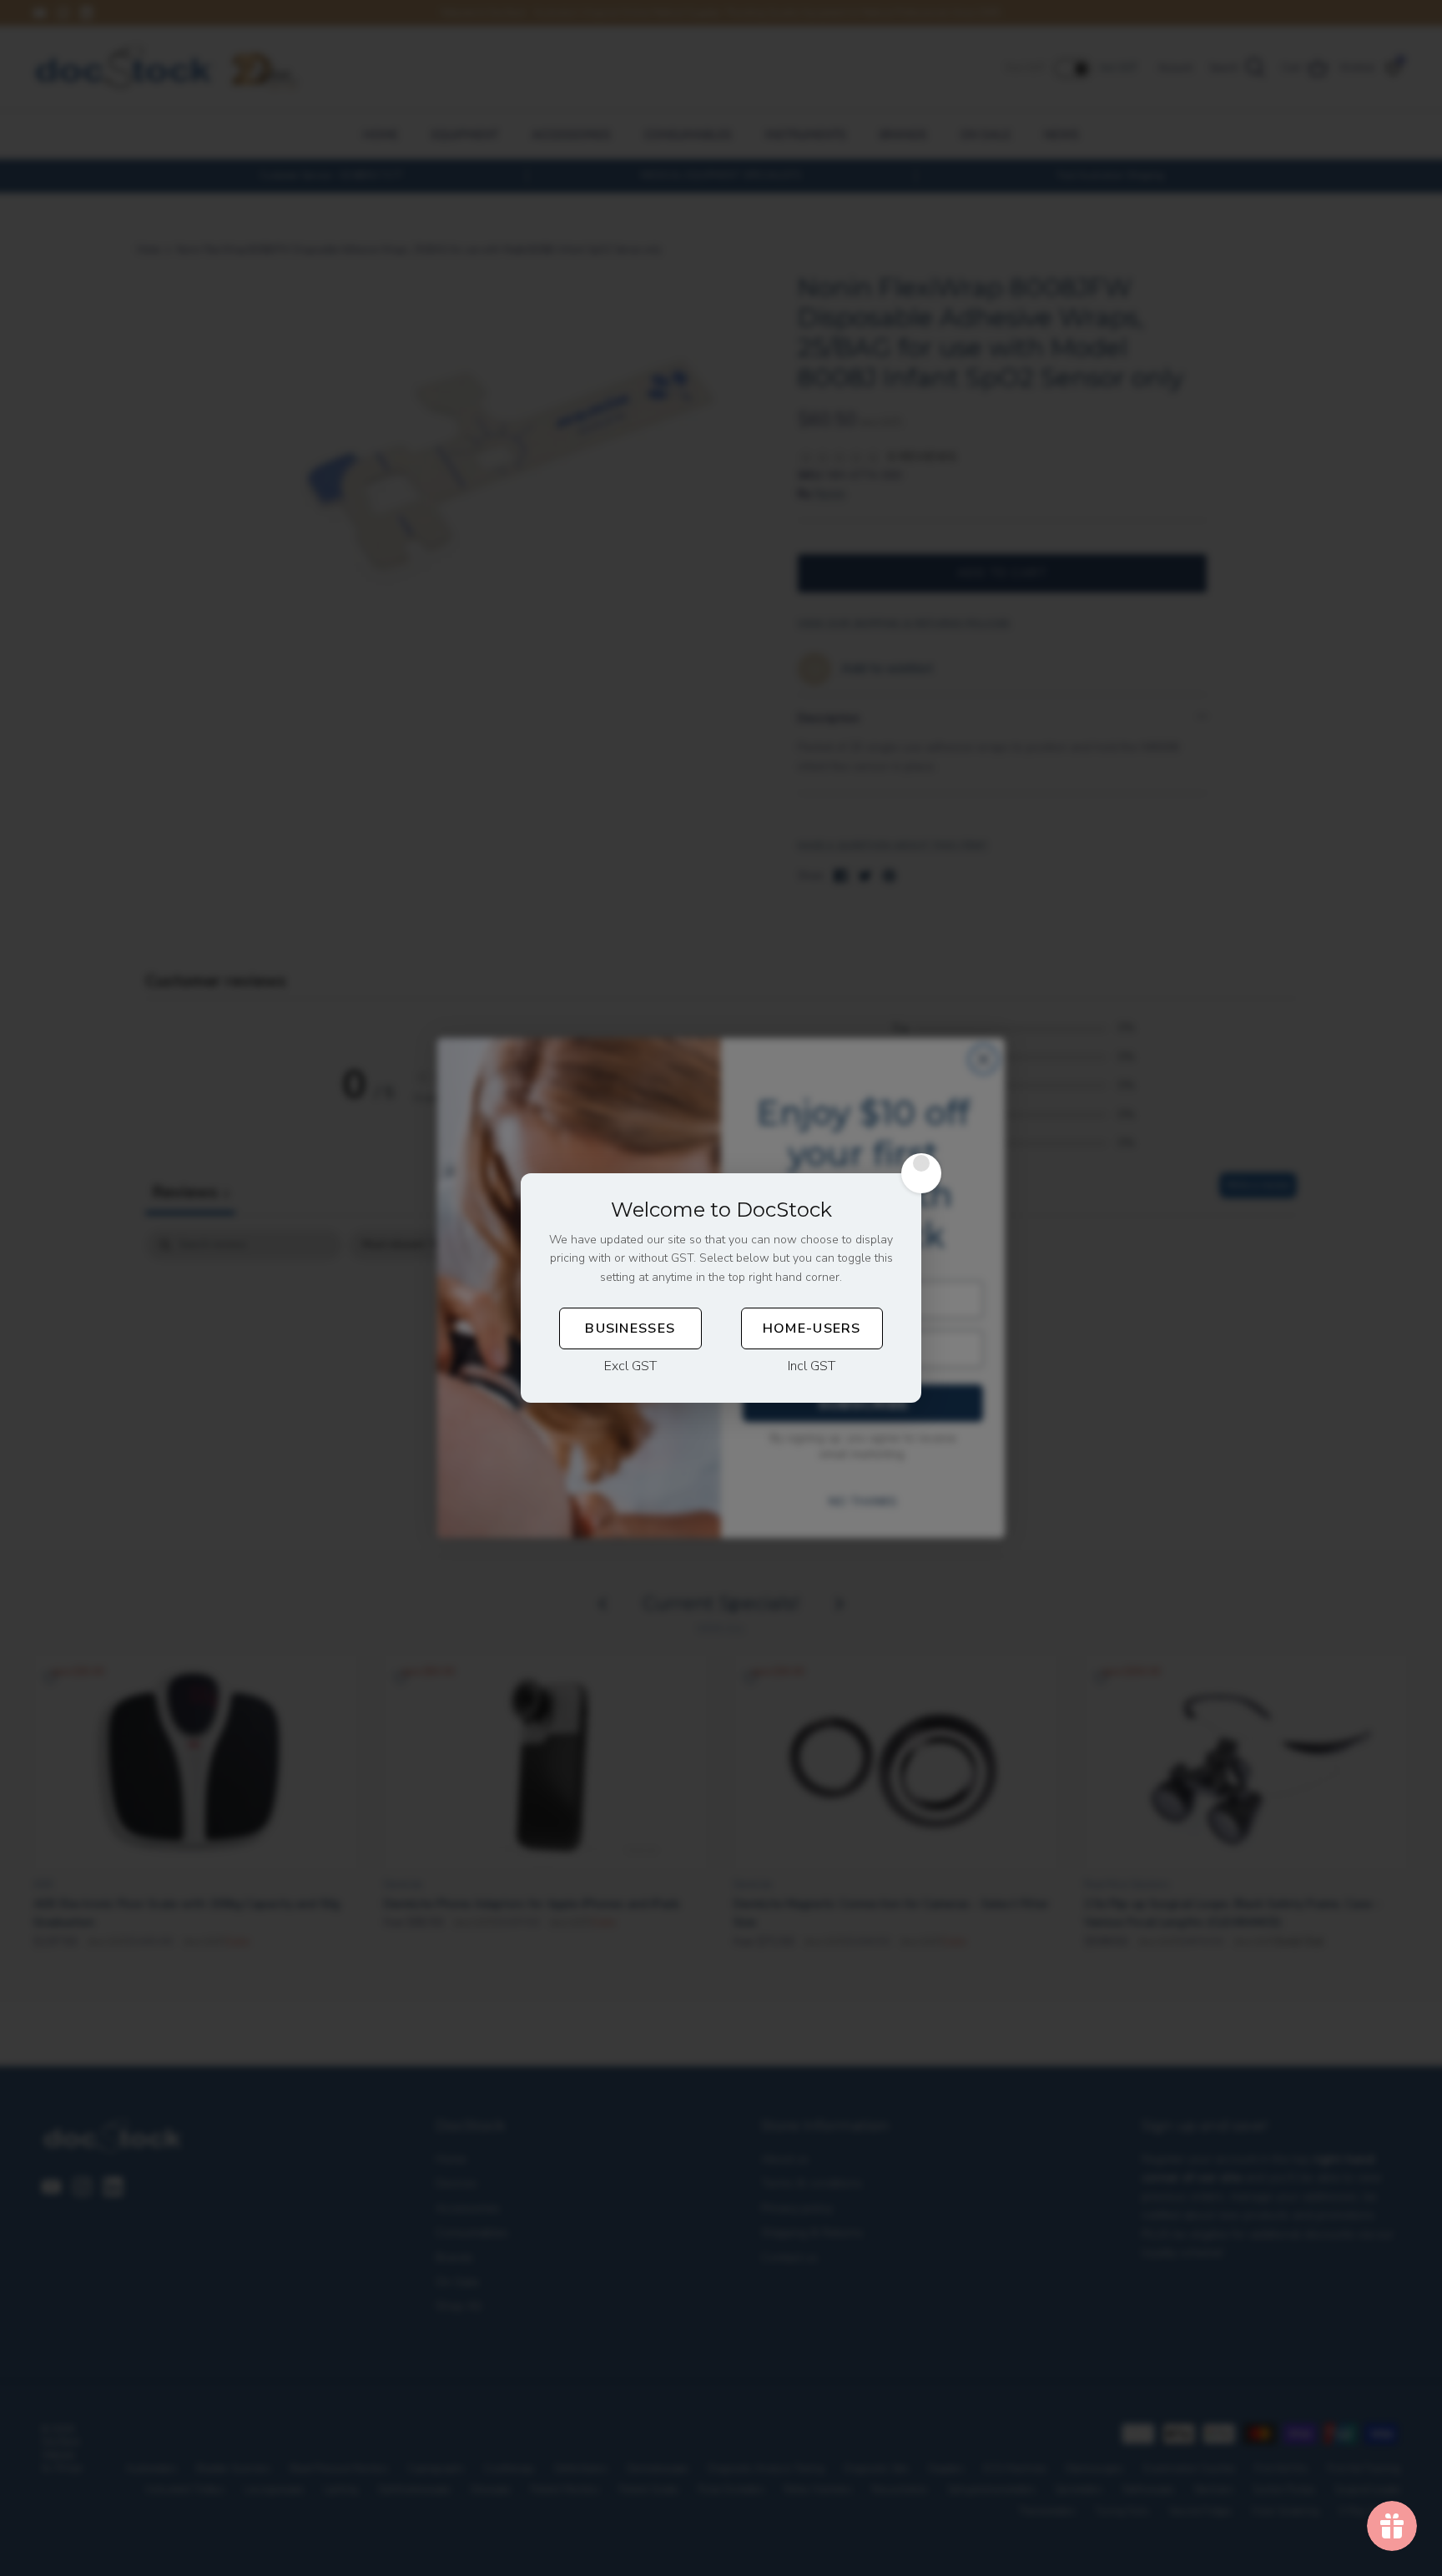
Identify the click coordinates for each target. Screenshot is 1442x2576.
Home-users (812, 1328)
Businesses (630, 1328)
